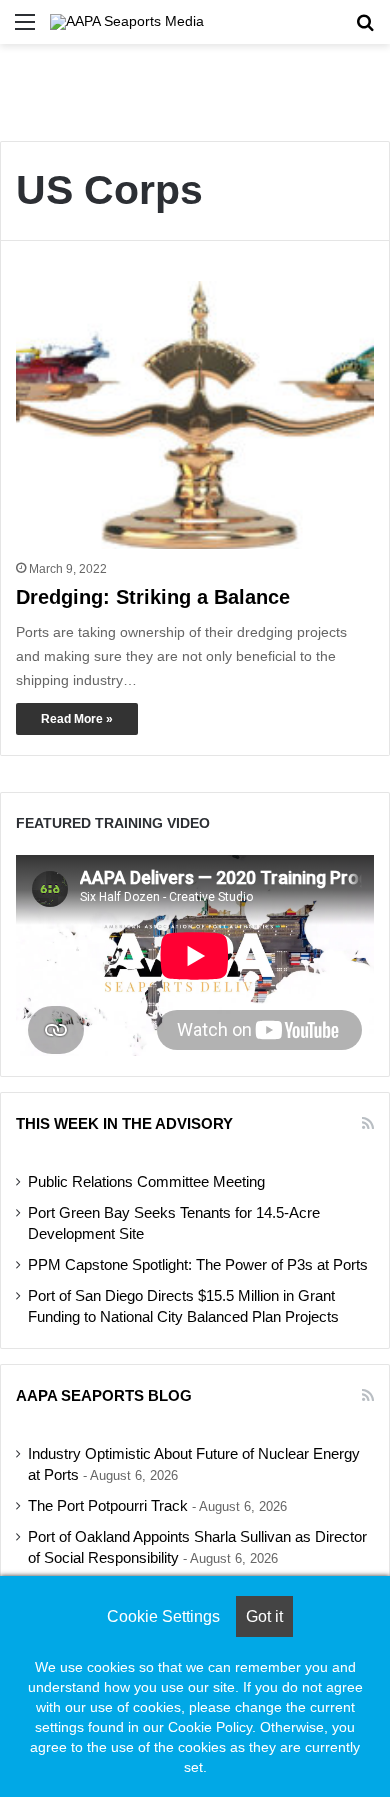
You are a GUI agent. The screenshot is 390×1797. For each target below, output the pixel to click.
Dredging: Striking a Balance (153, 597)
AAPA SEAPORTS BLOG (104, 1395)
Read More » (77, 719)
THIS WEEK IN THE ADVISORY (124, 1123)
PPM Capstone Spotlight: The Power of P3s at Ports (198, 1265)
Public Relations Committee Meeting (146, 1182)
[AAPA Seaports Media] (127, 22)
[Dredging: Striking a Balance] (195, 415)
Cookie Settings (163, 1616)
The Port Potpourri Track (108, 1506)
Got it (264, 1616)
